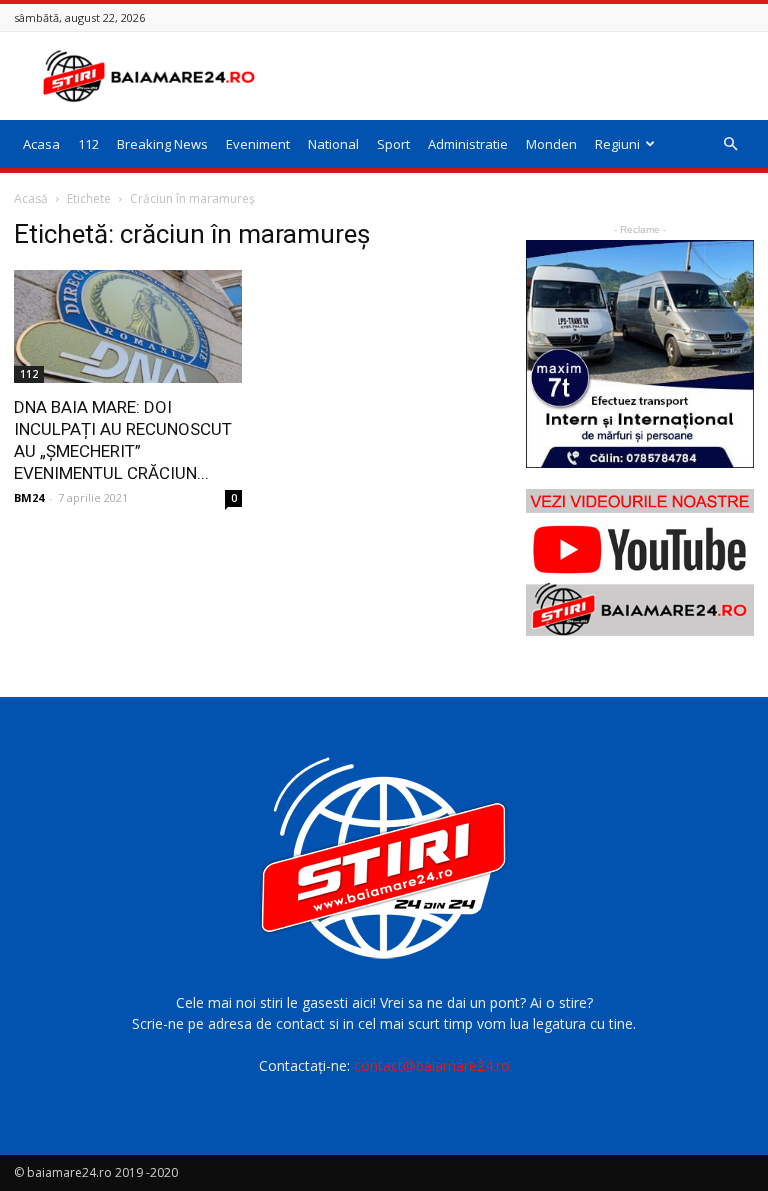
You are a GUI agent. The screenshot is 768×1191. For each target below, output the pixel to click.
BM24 (29, 497)
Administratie (468, 144)
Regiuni (617, 144)
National (333, 144)
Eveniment (258, 144)
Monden (551, 144)
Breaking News (162, 144)
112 (88, 144)
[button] (730, 144)
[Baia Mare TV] (640, 562)
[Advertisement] (519, 76)
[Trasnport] (640, 354)
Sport (393, 144)
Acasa (41, 144)
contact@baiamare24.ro (432, 1065)
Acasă (31, 198)
